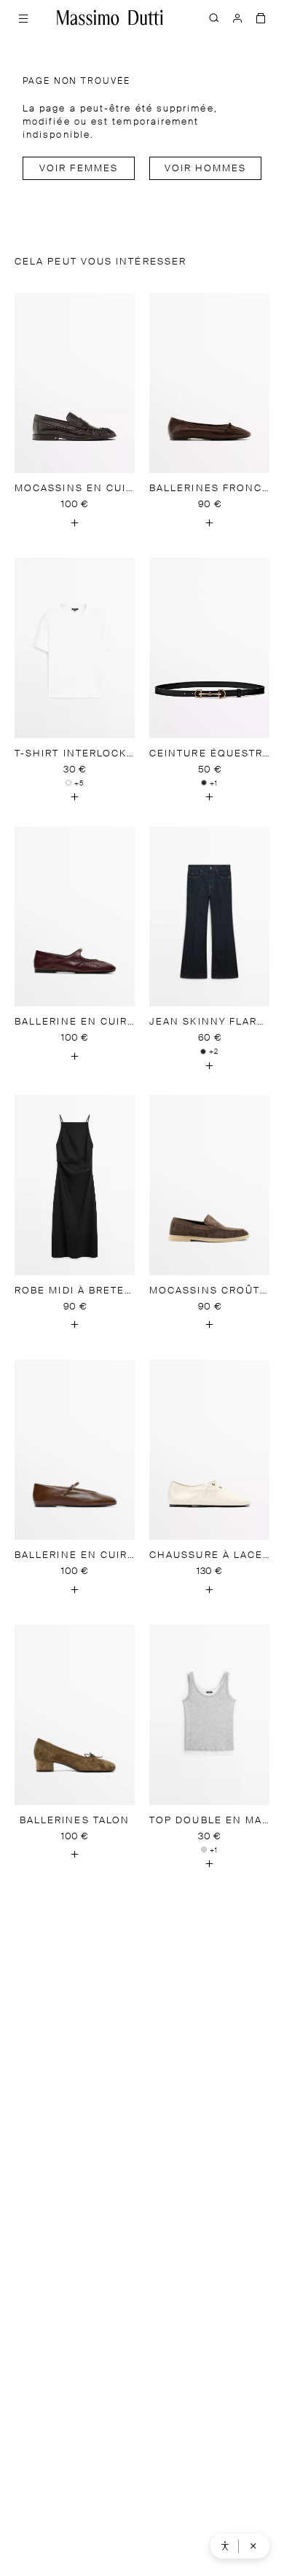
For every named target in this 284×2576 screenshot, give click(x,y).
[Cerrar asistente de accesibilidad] (253, 2546)
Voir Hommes (206, 169)
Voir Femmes (79, 169)
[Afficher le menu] (23, 17)
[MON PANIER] (261, 17)
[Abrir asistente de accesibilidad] (225, 2546)
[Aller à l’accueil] (110, 17)
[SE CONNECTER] (237, 17)
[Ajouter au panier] (75, 522)
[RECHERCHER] (214, 17)
